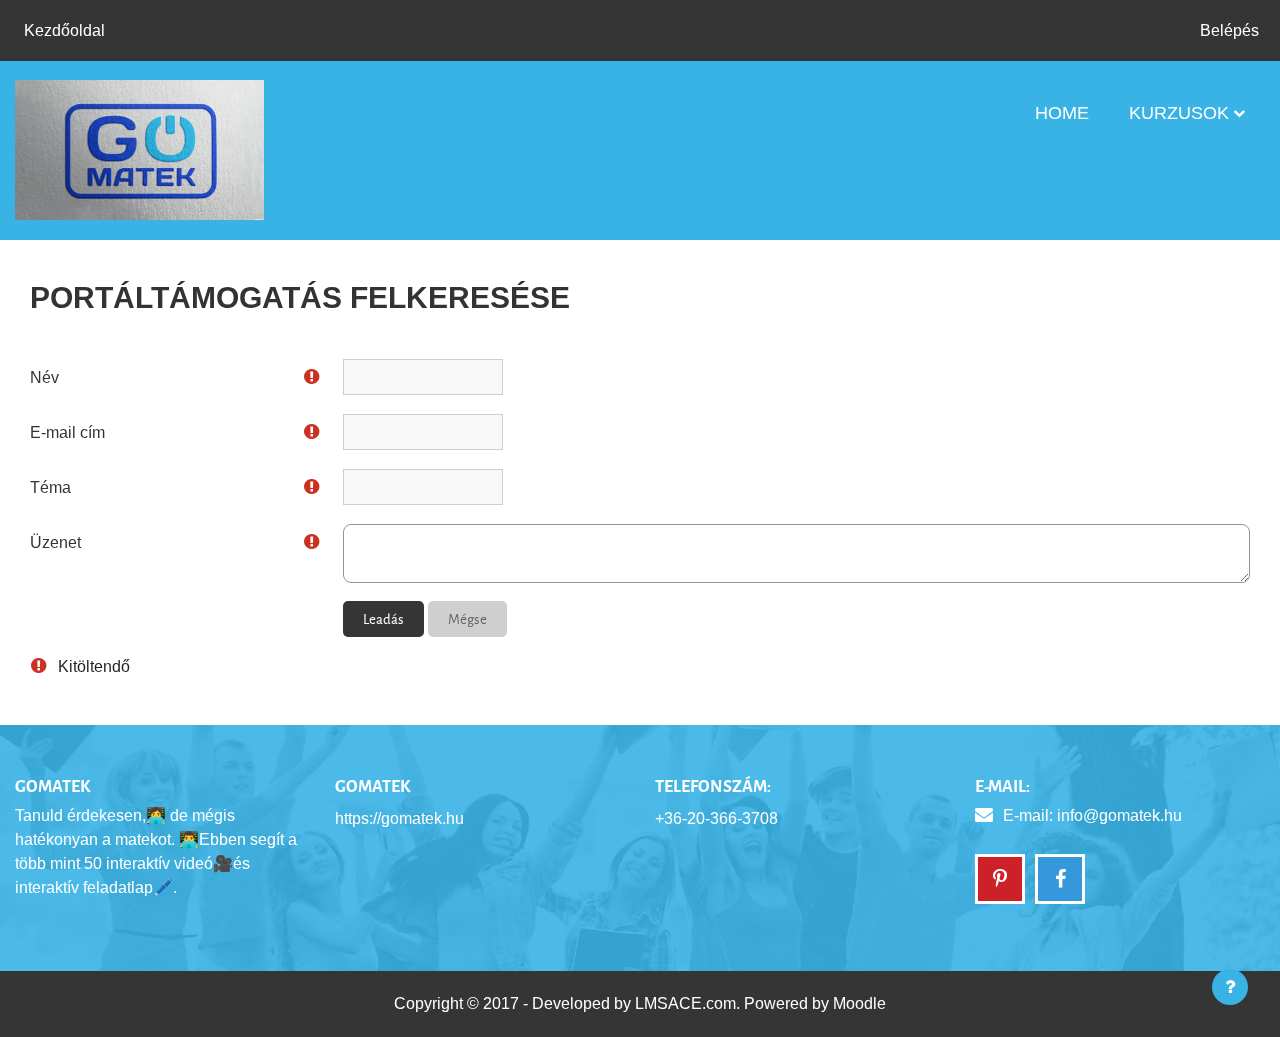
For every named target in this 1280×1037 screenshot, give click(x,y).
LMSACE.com (685, 1003)
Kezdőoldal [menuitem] (64, 30)
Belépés (1229, 30)
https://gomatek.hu (399, 818)
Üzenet (55, 542)
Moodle (859, 1003)
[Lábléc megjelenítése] (1230, 987)
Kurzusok (1179, 113)
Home (1062, 113)
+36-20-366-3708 (716, 818)
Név (44, 377)
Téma (50, 487)
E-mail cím (67, 432)
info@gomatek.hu (1119, 815)
